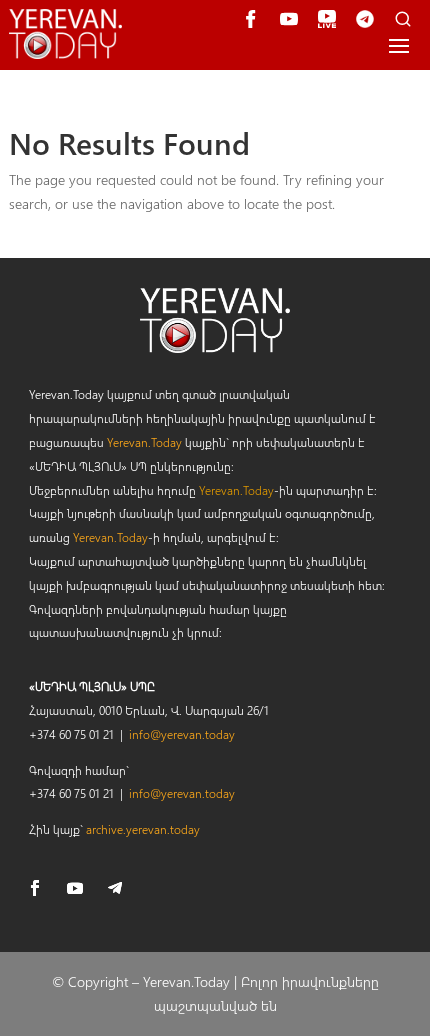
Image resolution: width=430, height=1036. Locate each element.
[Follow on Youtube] (75, 888)
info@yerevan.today (182, 734)
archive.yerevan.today (143, 829)
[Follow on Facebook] (35, 888)
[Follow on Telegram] (115, 888)
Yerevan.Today (144, 442)
